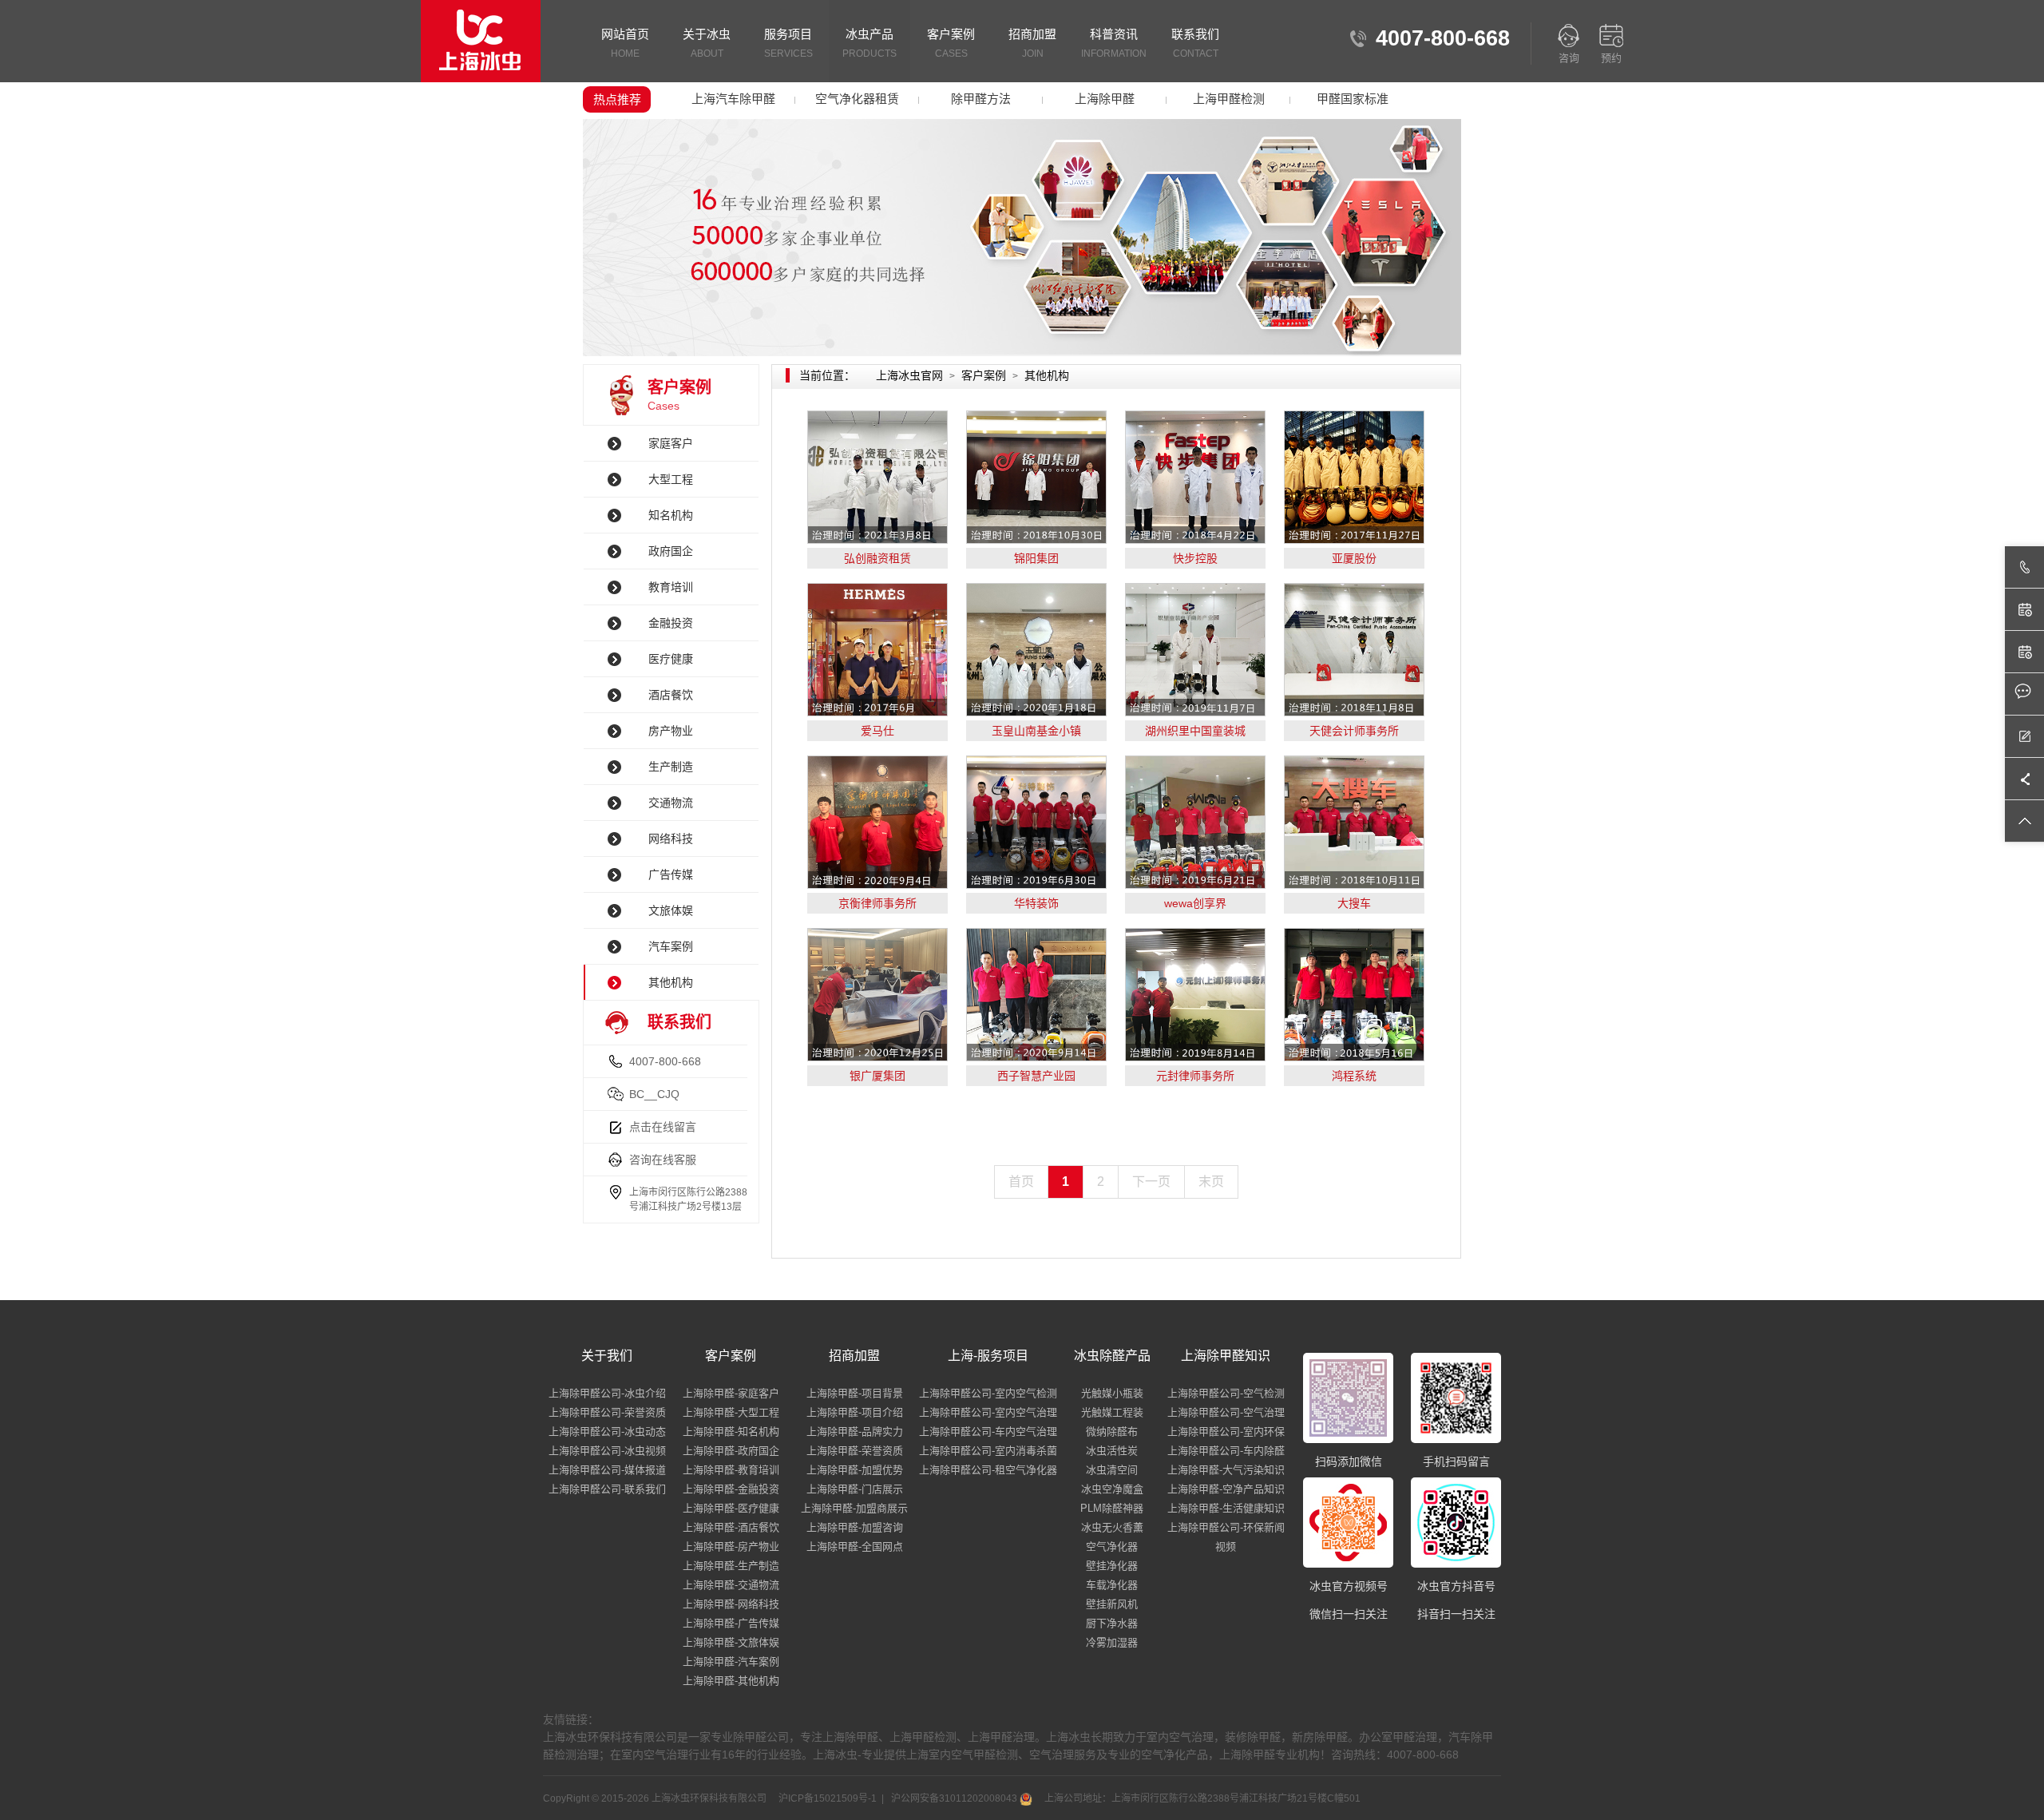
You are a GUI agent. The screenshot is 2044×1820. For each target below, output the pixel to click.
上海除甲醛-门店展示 (855, 1489)
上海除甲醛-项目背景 (855, 1393)
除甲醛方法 (981, 99)
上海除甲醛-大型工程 (731, 1412)
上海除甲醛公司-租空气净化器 (988, 1470)
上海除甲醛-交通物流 (731, 1585)
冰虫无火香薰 (1112, 1527)
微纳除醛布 (1112, 1431)
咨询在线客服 (663, 1160)
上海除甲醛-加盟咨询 (855, 1527)
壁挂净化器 (1112, 1566)
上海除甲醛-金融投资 (731, 1489)
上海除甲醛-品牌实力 (855, 1431)
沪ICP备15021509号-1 (826, 1798)
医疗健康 (671, 659)
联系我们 (1195, 43)
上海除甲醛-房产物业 (731, 1546)
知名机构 (671, 515)
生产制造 (671, 767)
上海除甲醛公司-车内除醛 (1226, 1451)
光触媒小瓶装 (1112, 1393)
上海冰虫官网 (909, 375)
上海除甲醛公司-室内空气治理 (988, 1412)
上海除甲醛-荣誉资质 (855, 1451)
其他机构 (671, 982)
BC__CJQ (654, 1094)
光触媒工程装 (1112, 1412)
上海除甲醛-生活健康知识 (1226, 1508)
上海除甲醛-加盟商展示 (854, 1508)
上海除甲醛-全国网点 (855, 1546)
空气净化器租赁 (857, 99)
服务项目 (788, 43)
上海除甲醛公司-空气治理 (1226, 1412)
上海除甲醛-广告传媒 (731, 1623)
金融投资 (671, 623)
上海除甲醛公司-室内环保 (1226, 1431)
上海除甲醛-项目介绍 (855, 1412)
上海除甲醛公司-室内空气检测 (988, 1393)
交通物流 (671, 803)
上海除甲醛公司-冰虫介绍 (607, 1393)
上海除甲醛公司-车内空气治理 (988, 1431)
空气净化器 (1112, 1546)
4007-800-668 (665, 1061)
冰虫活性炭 (1112, 1451)
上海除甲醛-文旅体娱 (731, 1642)
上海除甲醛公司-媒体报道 (607, 1470)
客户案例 (951, 43)
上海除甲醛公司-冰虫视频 (607, 1451)
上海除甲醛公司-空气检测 (1226, 1393)
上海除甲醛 (1105, 99)
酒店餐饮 (671, 695)
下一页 (1151, 1182)
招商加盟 (1032, 43)
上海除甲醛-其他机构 (731, 1681)
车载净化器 (1112, 1585)
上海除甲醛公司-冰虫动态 (607, 1431)
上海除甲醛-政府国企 (731, 1451)
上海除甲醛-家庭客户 (731, 1393)
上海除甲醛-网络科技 (731, 1604)
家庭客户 (671, 443)
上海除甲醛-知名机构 (731, 1431)
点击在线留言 (663, 1127)
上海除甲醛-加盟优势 (855, 1470)
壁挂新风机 (1112, 1604)
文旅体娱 (671, 910)
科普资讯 (1114, 43)
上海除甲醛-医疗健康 (731, 1508)
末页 (1211, 1182)
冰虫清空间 (1112, 1470)
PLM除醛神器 (1112, 1508)
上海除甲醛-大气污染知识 (1226, 1470)
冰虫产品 (869, 43)
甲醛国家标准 (1353, 99)
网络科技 (671, 839)
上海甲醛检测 (1229, 99)
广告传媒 (671, 874)
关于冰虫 (707, 43)
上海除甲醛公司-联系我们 (607, 1489)
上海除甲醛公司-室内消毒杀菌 (988, 1451)
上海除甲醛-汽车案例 (731, 1661)
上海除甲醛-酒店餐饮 (731, 1527)
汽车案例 (671, 946)
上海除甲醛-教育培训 (731, 1470)
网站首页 (625, 43)
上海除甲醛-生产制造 (731, 1566)
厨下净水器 (1112, 1623)
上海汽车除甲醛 (733, 99)
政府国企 (671, 551)
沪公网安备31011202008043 (954, 1798)
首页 (1021, 1182)
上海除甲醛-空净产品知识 (1226, 1489)
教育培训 (671, 587)
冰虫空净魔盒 (1112, 1489)
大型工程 (671, 479)
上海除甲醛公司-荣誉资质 (607, 1412)
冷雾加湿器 (1112, 1642)
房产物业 (671, 731)
